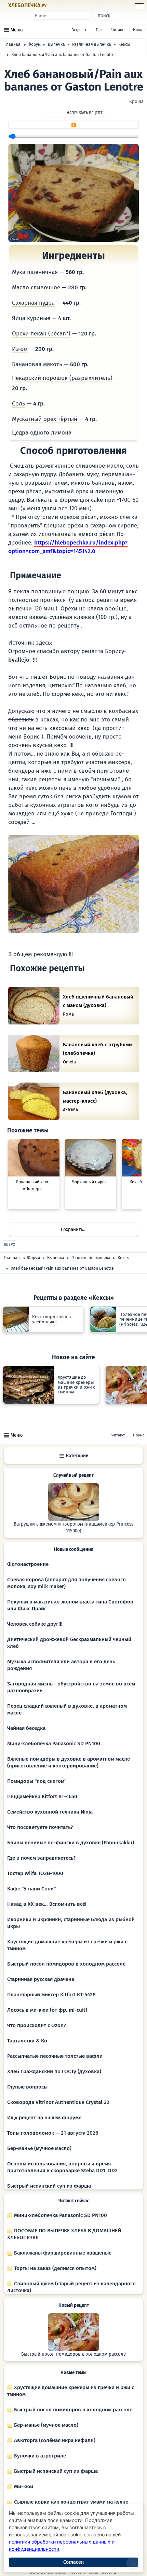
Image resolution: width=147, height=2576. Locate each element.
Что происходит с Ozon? (37, 2025)
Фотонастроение (28, 1564)
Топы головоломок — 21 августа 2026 (53, 2133)
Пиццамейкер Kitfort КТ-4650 (42, 1796)
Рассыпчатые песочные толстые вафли (55, 2056)
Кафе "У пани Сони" (31, 1889)
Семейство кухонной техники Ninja (50, 1812)
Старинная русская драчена (41, 1979)
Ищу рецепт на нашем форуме (44, 2118)
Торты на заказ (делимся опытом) (55, 2268)
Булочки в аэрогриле (39, 2456)
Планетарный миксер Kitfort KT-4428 (51, 1995)
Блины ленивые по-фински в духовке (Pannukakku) (71, 1843)
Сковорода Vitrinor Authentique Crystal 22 (58, 2102)
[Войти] (59, 6)
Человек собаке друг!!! (35, 1624)
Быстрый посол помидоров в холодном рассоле (66, 1964)
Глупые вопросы (27, 2087)
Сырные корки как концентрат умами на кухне (70, 2502)
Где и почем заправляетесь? (41, 1858)
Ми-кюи (23, 2487)
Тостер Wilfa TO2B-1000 (35, 1873)
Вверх (9, 1245)
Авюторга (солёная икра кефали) (54, 2440)
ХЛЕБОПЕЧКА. (27, 5)
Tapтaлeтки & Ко (27, 2041)
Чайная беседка (26, 1728)
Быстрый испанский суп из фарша (49, 2186)
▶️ (74, 125)
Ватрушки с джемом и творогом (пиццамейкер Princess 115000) (73, 1528)
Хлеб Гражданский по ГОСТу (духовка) (54, 2071)
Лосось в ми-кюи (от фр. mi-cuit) (47, 2010)
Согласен (73, 2562)
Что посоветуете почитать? (40, 1827)
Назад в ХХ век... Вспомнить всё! (47, 1904)
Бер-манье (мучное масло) (39, 2148)
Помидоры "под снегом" (37, 1781)
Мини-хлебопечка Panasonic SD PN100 (54, 1744)
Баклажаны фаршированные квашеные (62, 2253)
